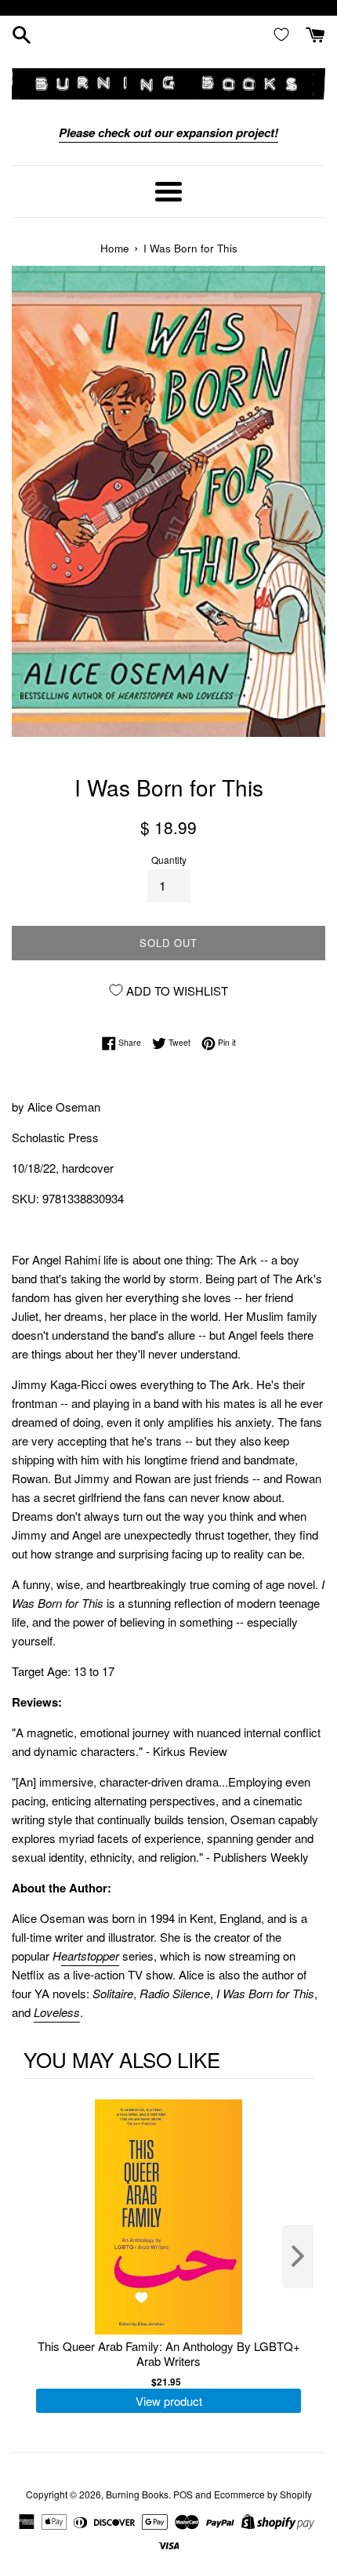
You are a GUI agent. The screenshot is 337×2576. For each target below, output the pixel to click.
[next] (298, 2257)
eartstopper (90, 1956)
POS (183, 2494)
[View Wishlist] (284, 34)
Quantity (169, 860)
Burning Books (137, 2494)
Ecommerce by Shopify (263, 2494)
